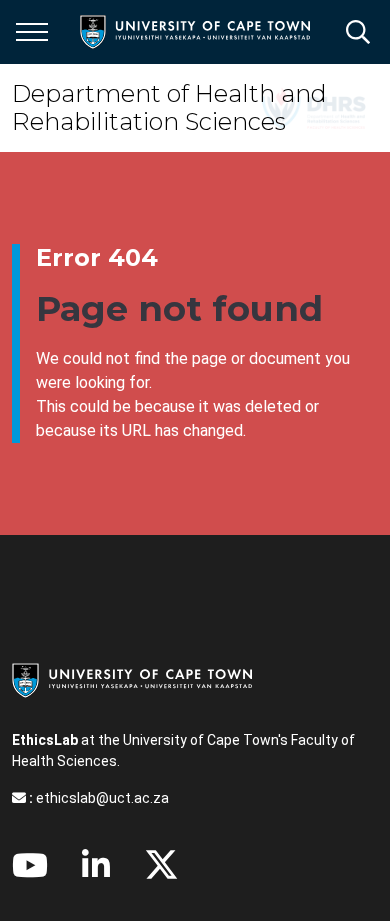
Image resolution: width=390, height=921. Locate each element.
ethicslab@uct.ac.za (102, 798)
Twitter (161, 865)
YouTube (30, 865)
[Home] (132, 679)
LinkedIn (96, 865)
